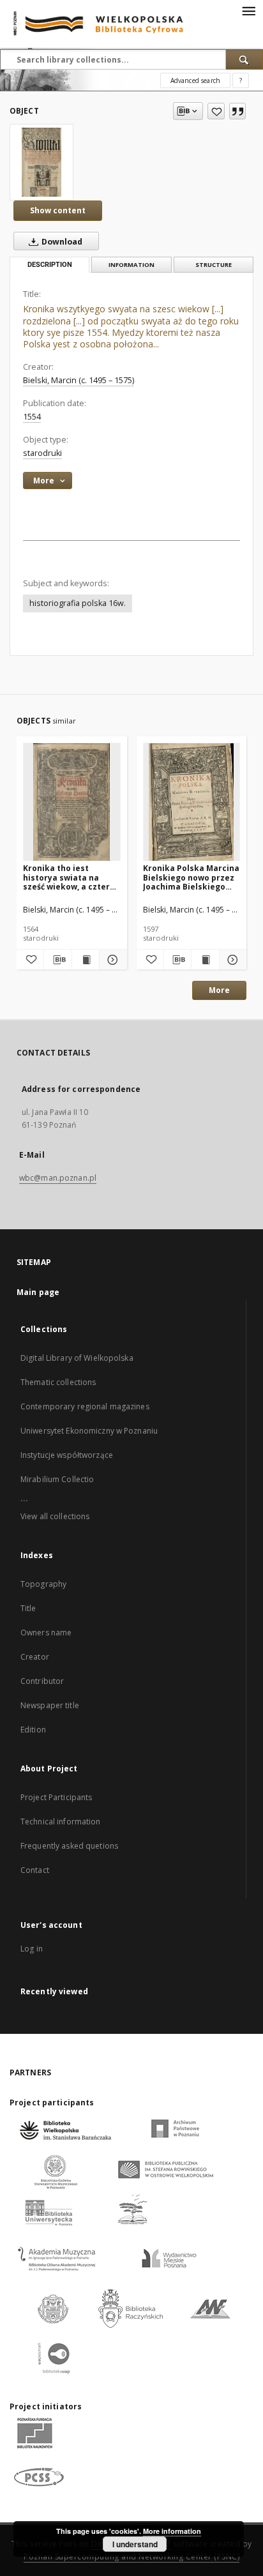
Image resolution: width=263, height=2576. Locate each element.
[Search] (244, 59)
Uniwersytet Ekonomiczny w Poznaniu (89, 1431)
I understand (135, 2544)
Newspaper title (50, 1705)
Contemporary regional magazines (85, 1406)
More (219, 990)
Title (28, 1608)
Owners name (46, 1633)
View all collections (55, 1516)
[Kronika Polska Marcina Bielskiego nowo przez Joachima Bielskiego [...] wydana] (192, 802)
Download (61, 242)
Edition (33, 1730)
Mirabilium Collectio (57, 1479)
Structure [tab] (214, 265)
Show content (58, 210)
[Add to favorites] (216, 111)
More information (172, 2531)
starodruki (42, 453)
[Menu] (248, 10)
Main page (38, 1292)
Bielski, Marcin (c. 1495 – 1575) (79, 380)
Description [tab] (50, 265)
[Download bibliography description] (57, 960)
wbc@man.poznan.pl (58, 1178)
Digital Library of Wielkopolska (77, 1358)
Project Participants (56, 1797)
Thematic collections (58, 1382)
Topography (43, 1584)
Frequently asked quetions (69, 1846)
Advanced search (195, 80)
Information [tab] (131, 265)
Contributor (42, 1681)
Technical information (61, 1822)
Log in (32, 1949)
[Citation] (237, 111)
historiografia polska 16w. (78, 603)
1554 (32, 417)
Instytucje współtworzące (67, 1455)
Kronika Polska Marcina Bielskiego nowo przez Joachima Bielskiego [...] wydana (191, 877)
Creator (35, 1657)
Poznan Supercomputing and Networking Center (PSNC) (131, 2557)
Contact (35, 1870)
